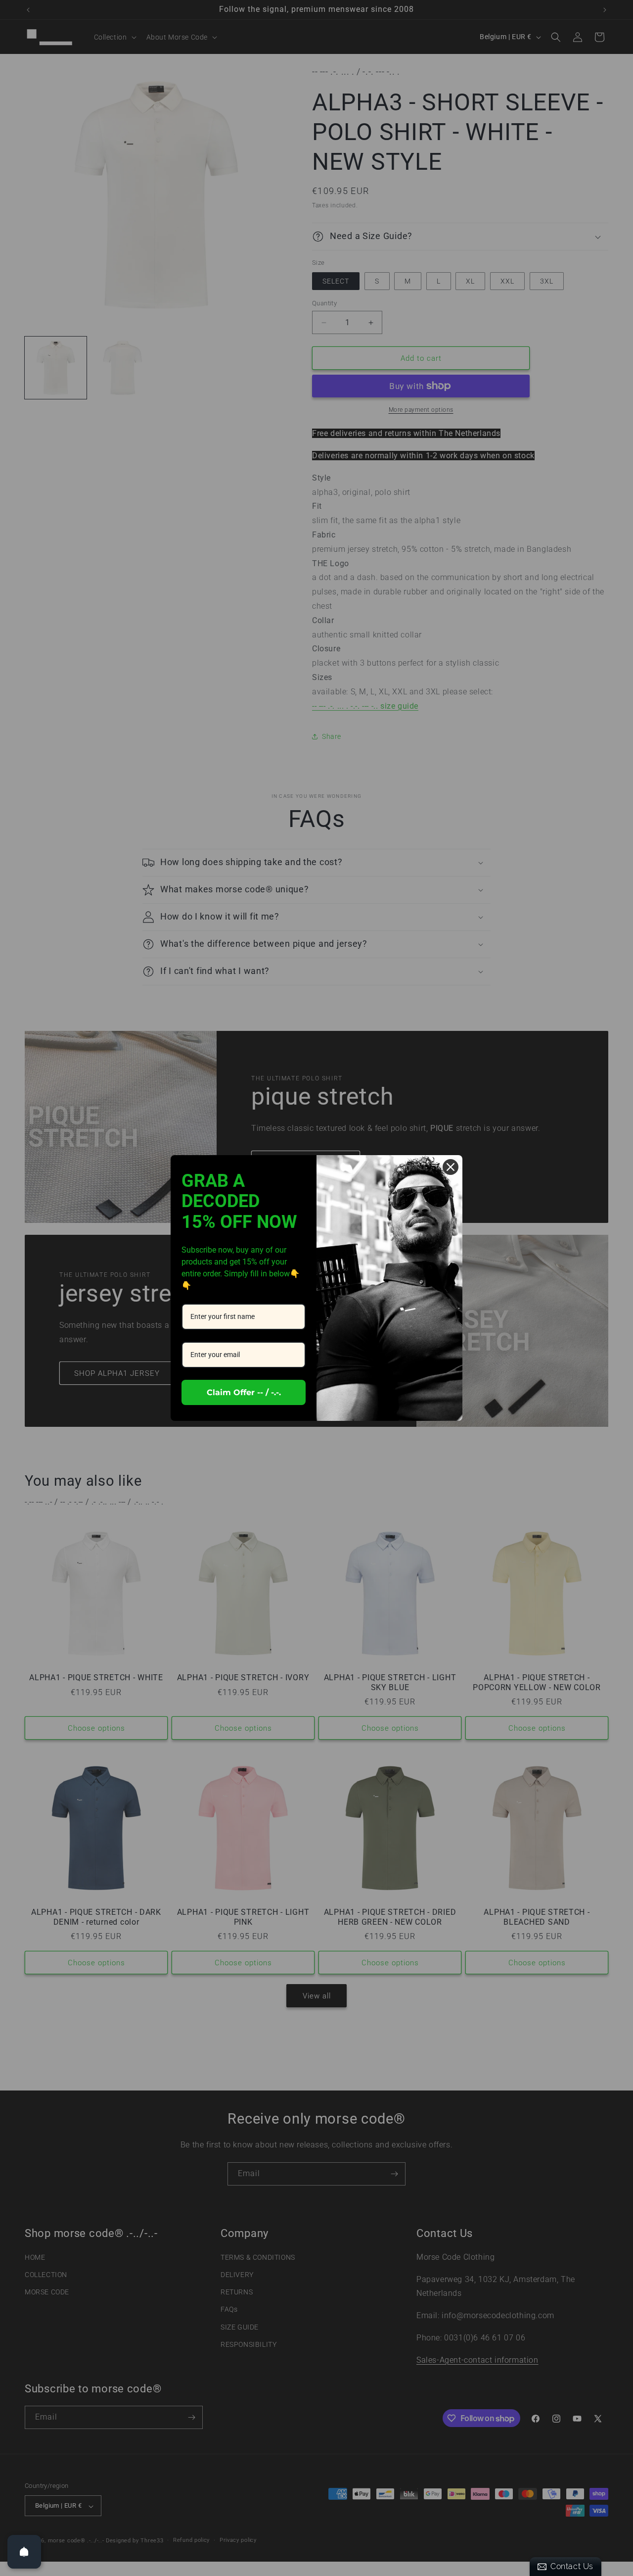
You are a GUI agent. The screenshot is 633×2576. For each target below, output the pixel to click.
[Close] (451, 1167)
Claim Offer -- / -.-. (244, 1392)
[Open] (24, 2552)
